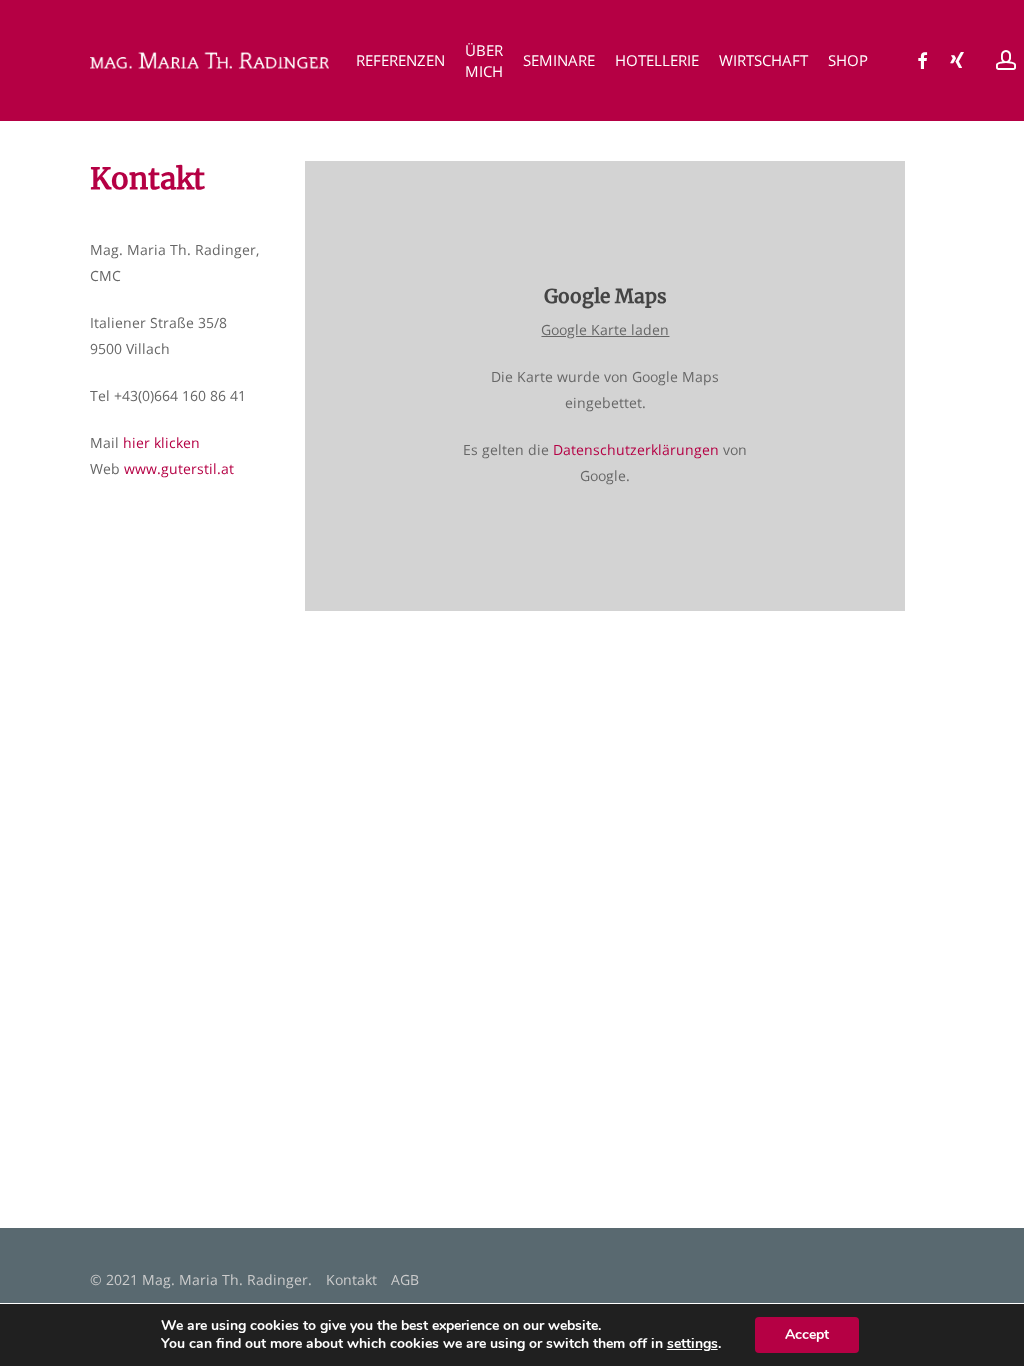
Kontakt (351, 1279)
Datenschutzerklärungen (636, 449)
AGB (405, 1279)
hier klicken (161, 442)
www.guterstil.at (179, 468)
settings (692, 1344)
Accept (807, 1334)
